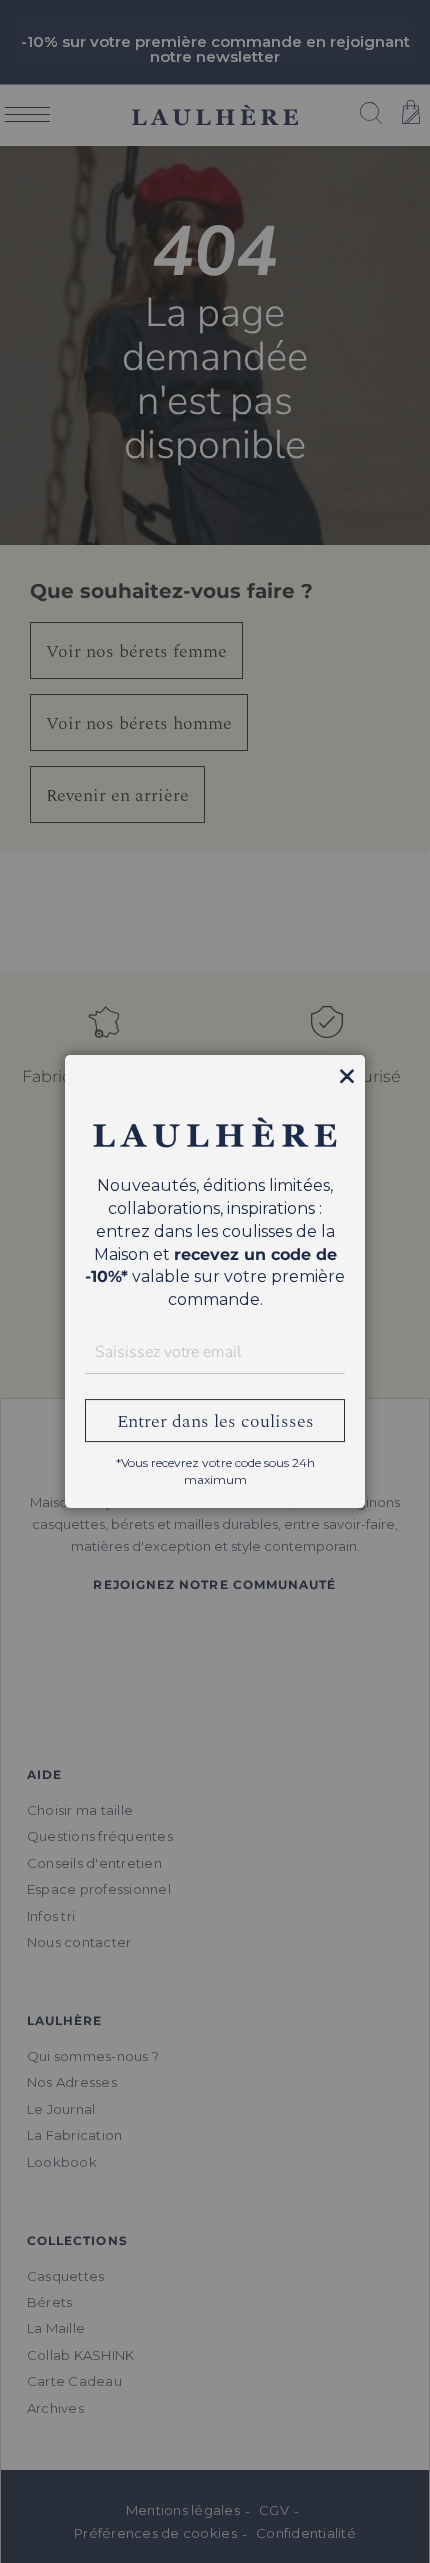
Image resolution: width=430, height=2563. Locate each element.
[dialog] (215, 1281)
